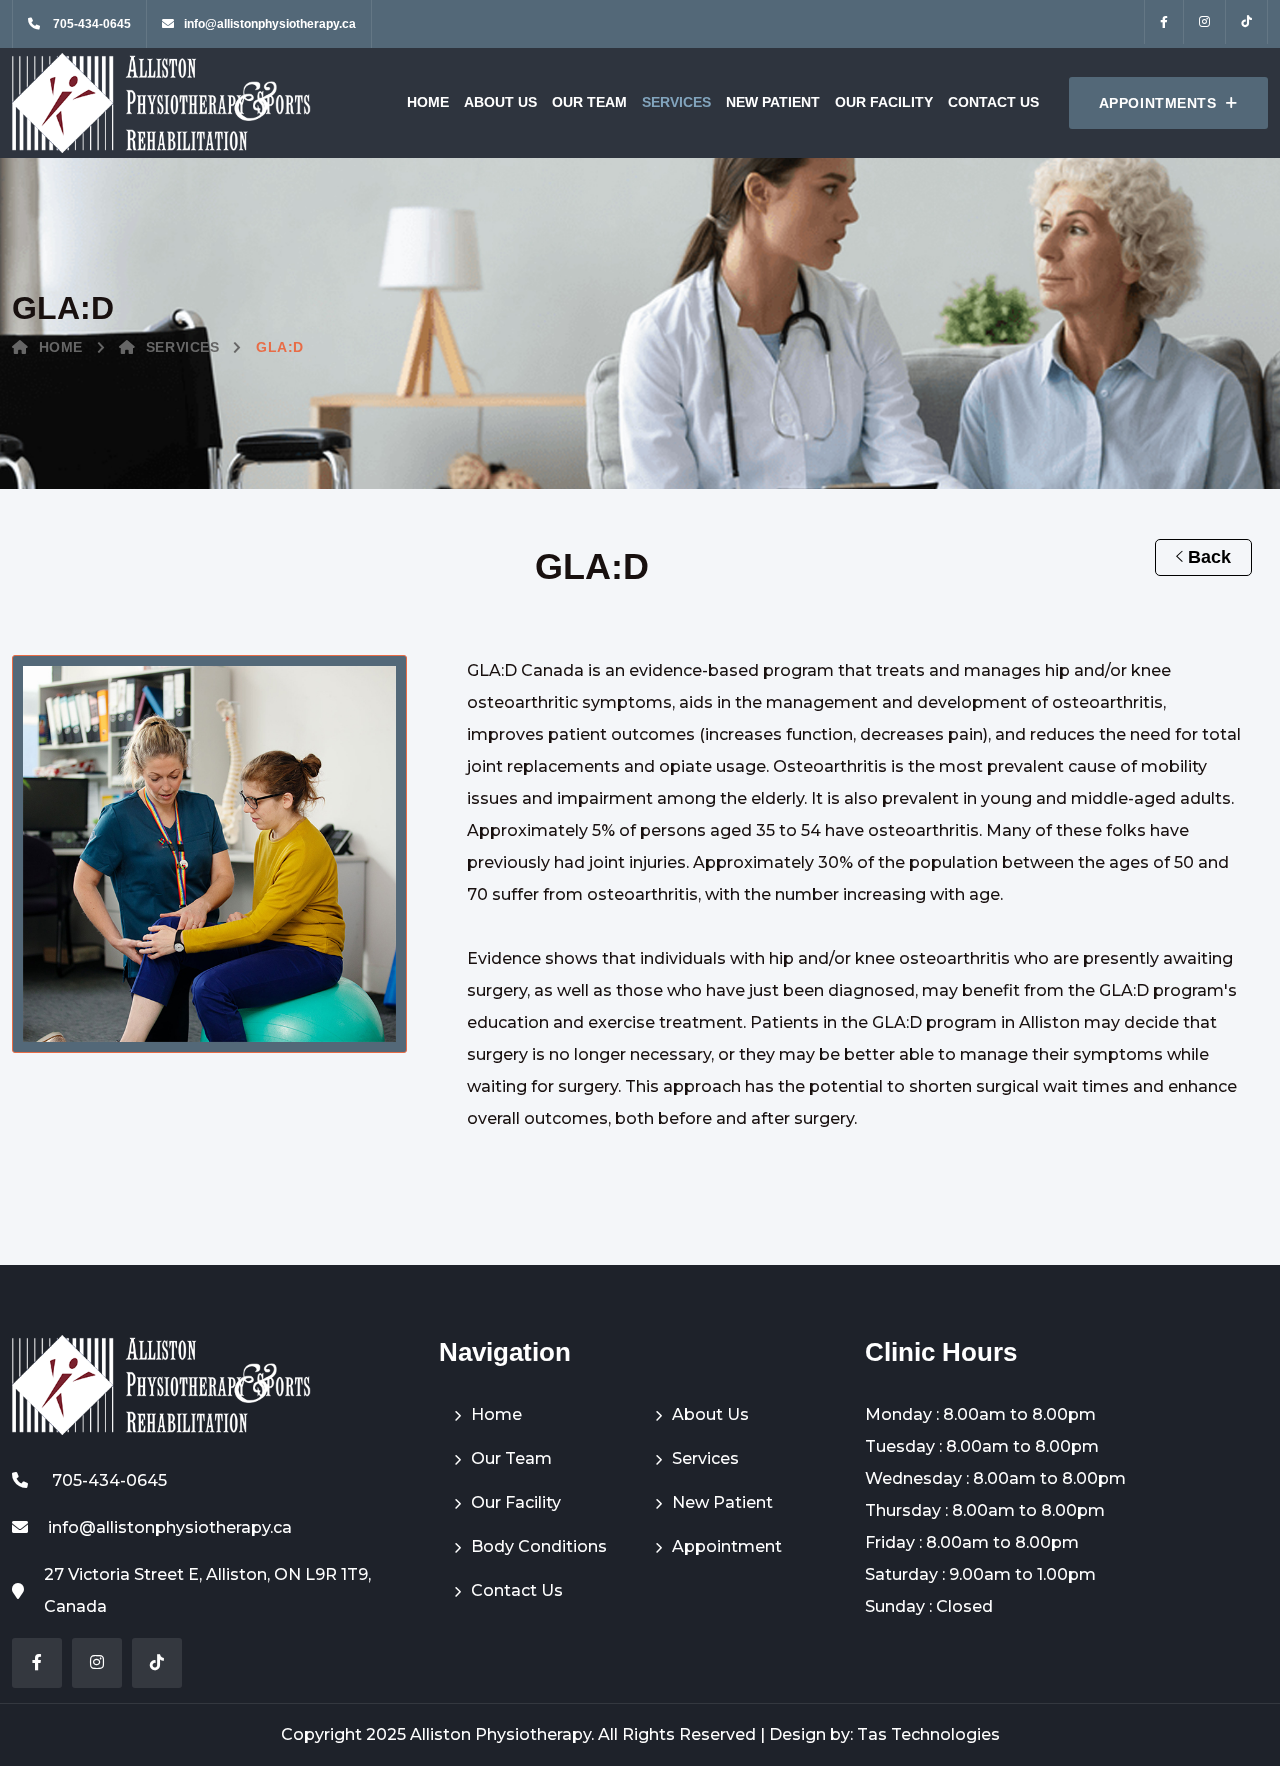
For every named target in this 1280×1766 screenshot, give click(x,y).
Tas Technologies (928, 1734)
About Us (500, 102)
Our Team (589, 102)
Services (676, 102)
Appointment (727, 1546)
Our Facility (884, 102)
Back (1207, 557)
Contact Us (993, 102)
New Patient (773, 102)
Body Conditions (539, 1546)
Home (428, 102)
